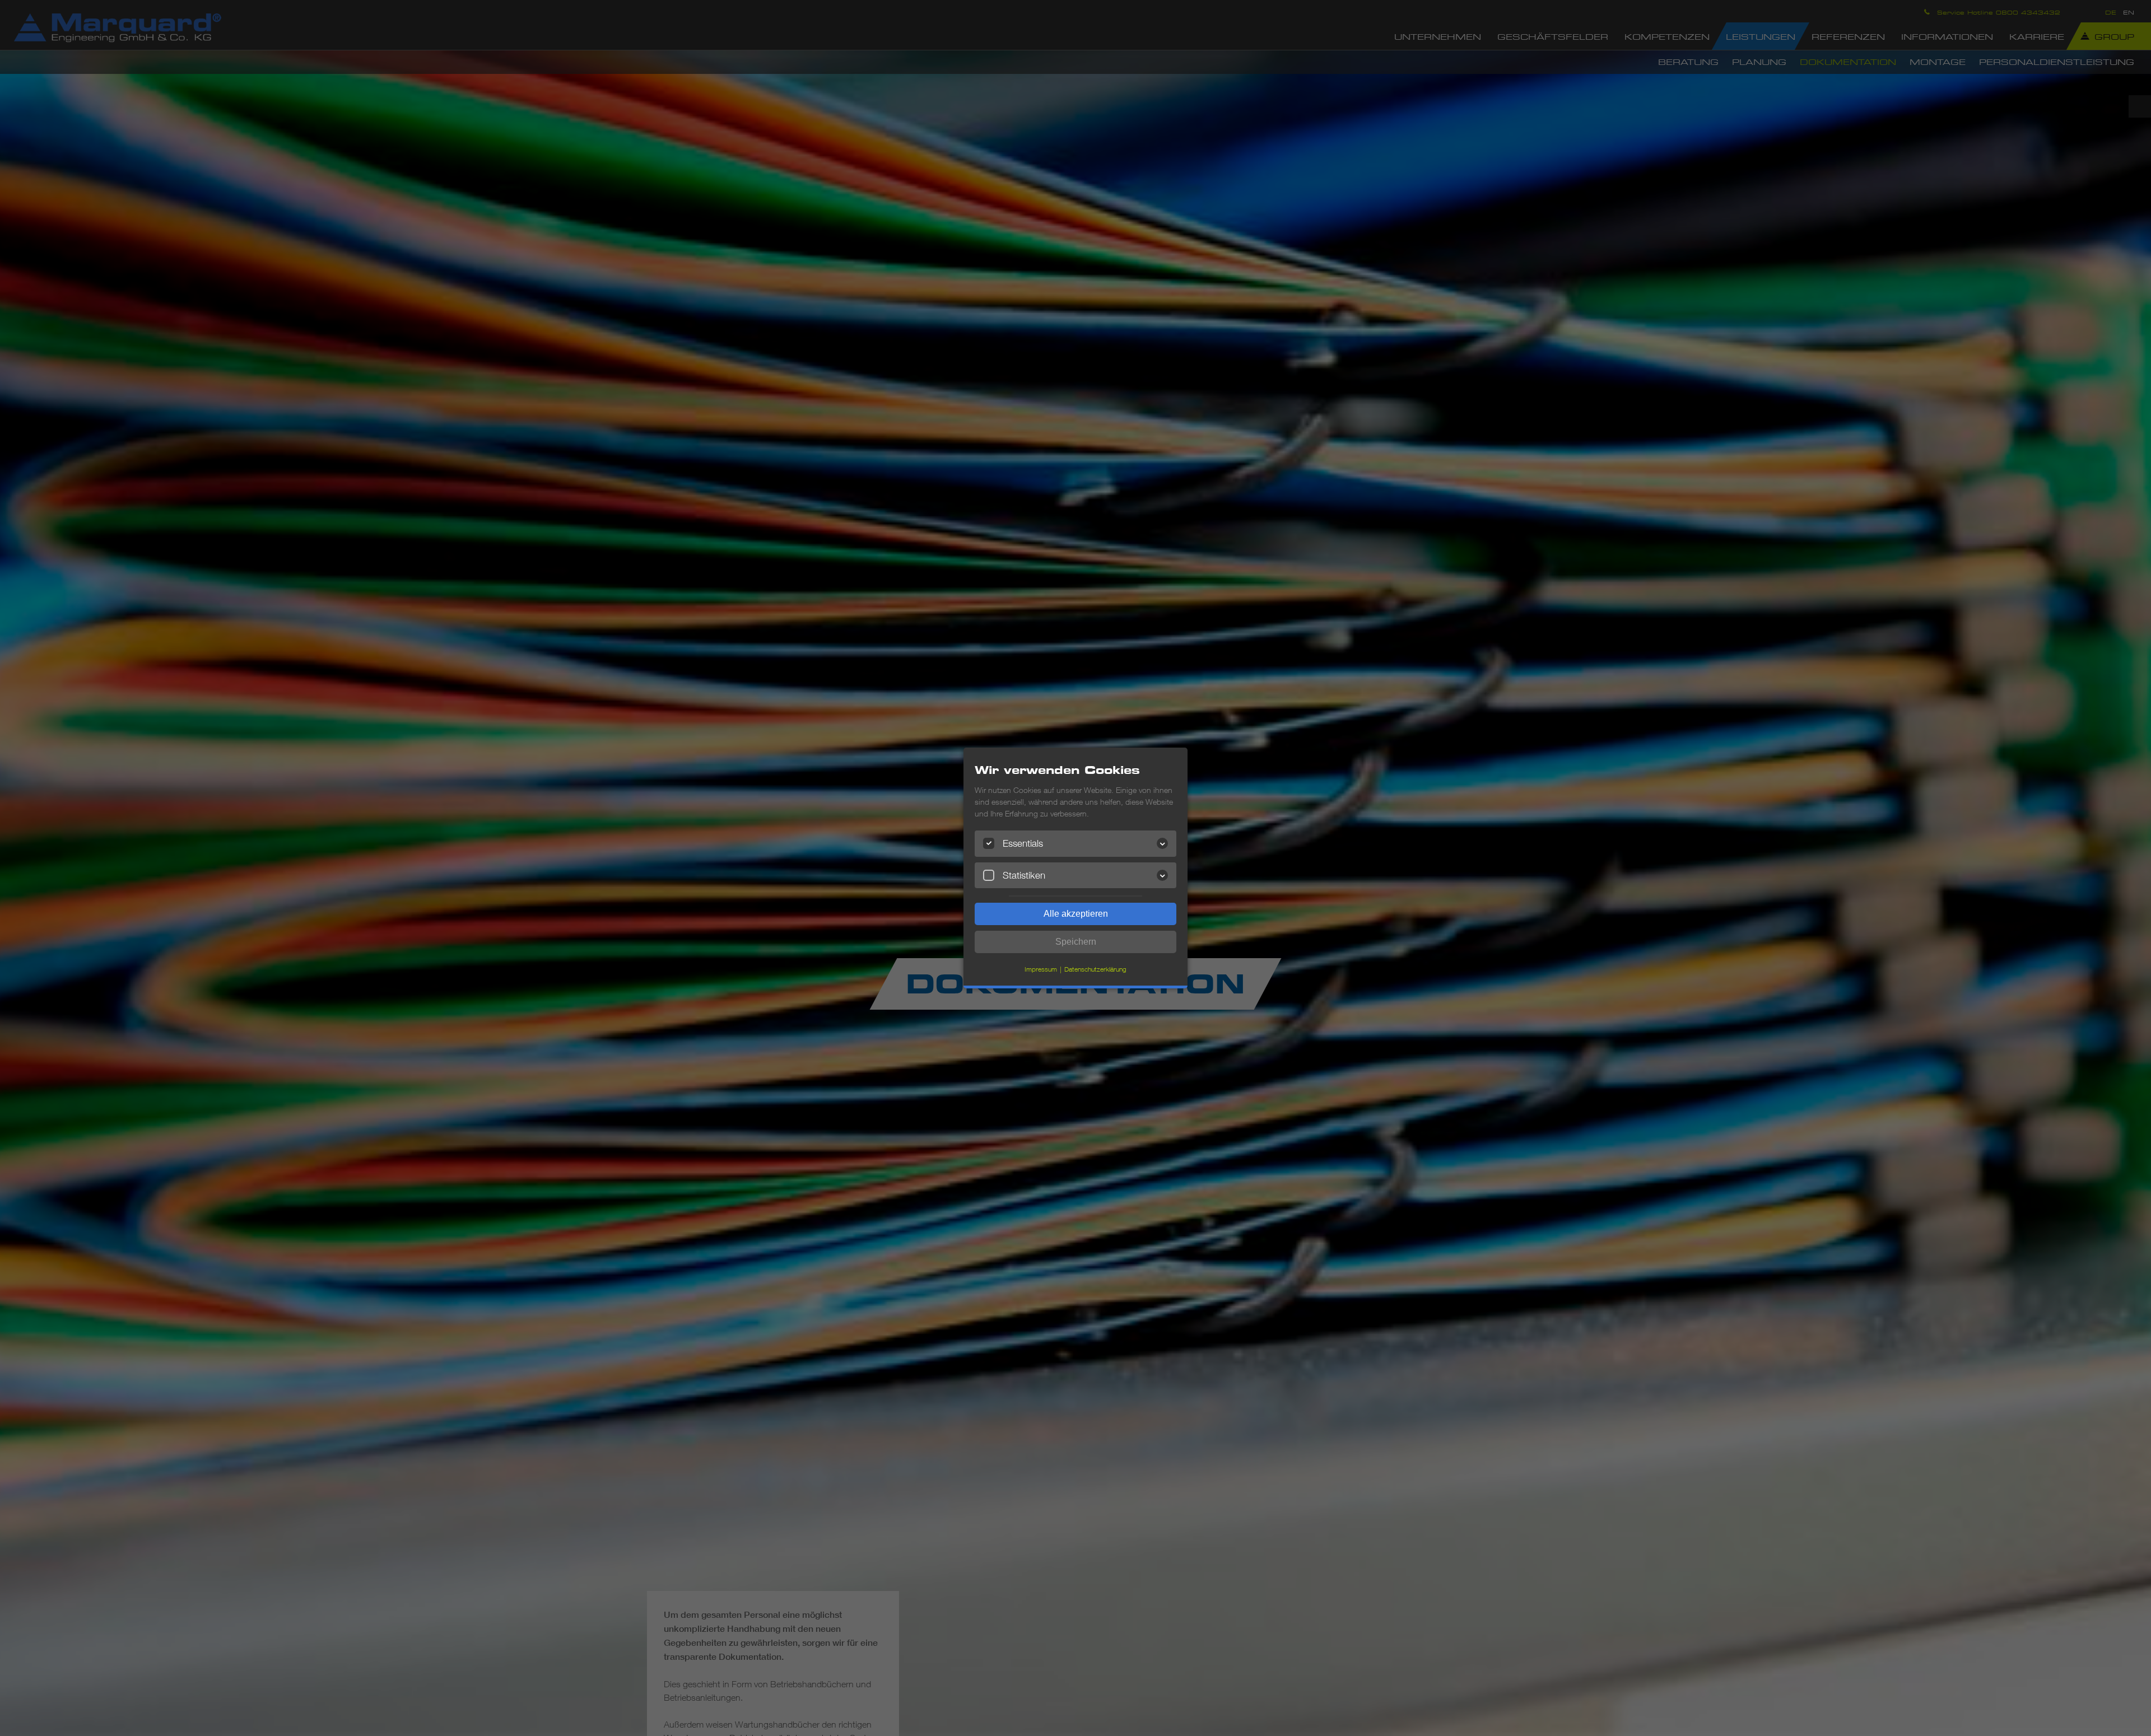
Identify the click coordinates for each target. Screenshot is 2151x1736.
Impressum (1041, 969)
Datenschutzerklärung (1095, 969)
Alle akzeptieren (1076, 914)
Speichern (1076, 942)
